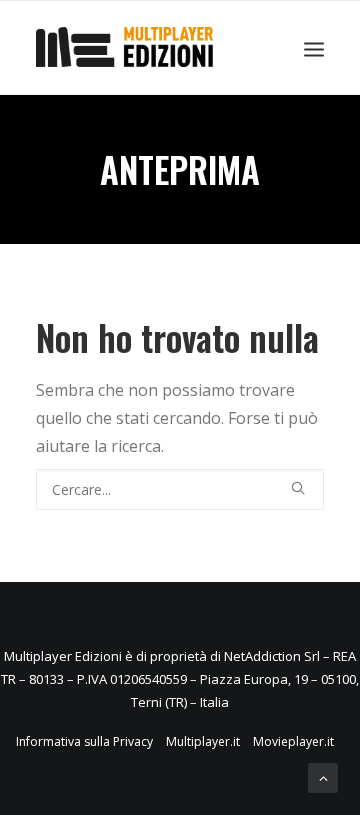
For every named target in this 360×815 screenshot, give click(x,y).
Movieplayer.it (293, 741)
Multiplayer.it (203, 741)
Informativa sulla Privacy (84, 741)
